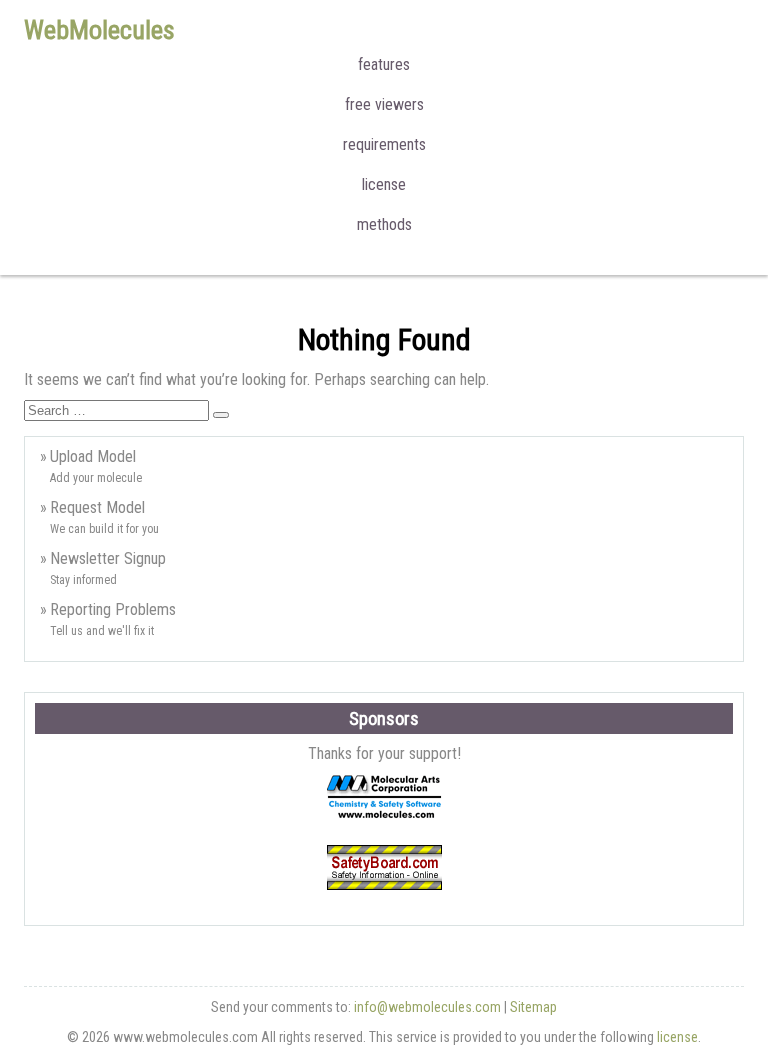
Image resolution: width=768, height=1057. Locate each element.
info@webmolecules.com (427, 1007)
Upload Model (93, 456)
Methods (384, 224)
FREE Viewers (384, 104)
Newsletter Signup (108, 558)
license (677, 1037)
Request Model (97, 507)
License (384, 184)
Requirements (384, 144)
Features (384, 64)
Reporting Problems (113, 609)
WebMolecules (99, 30)
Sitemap (533, 1007)
